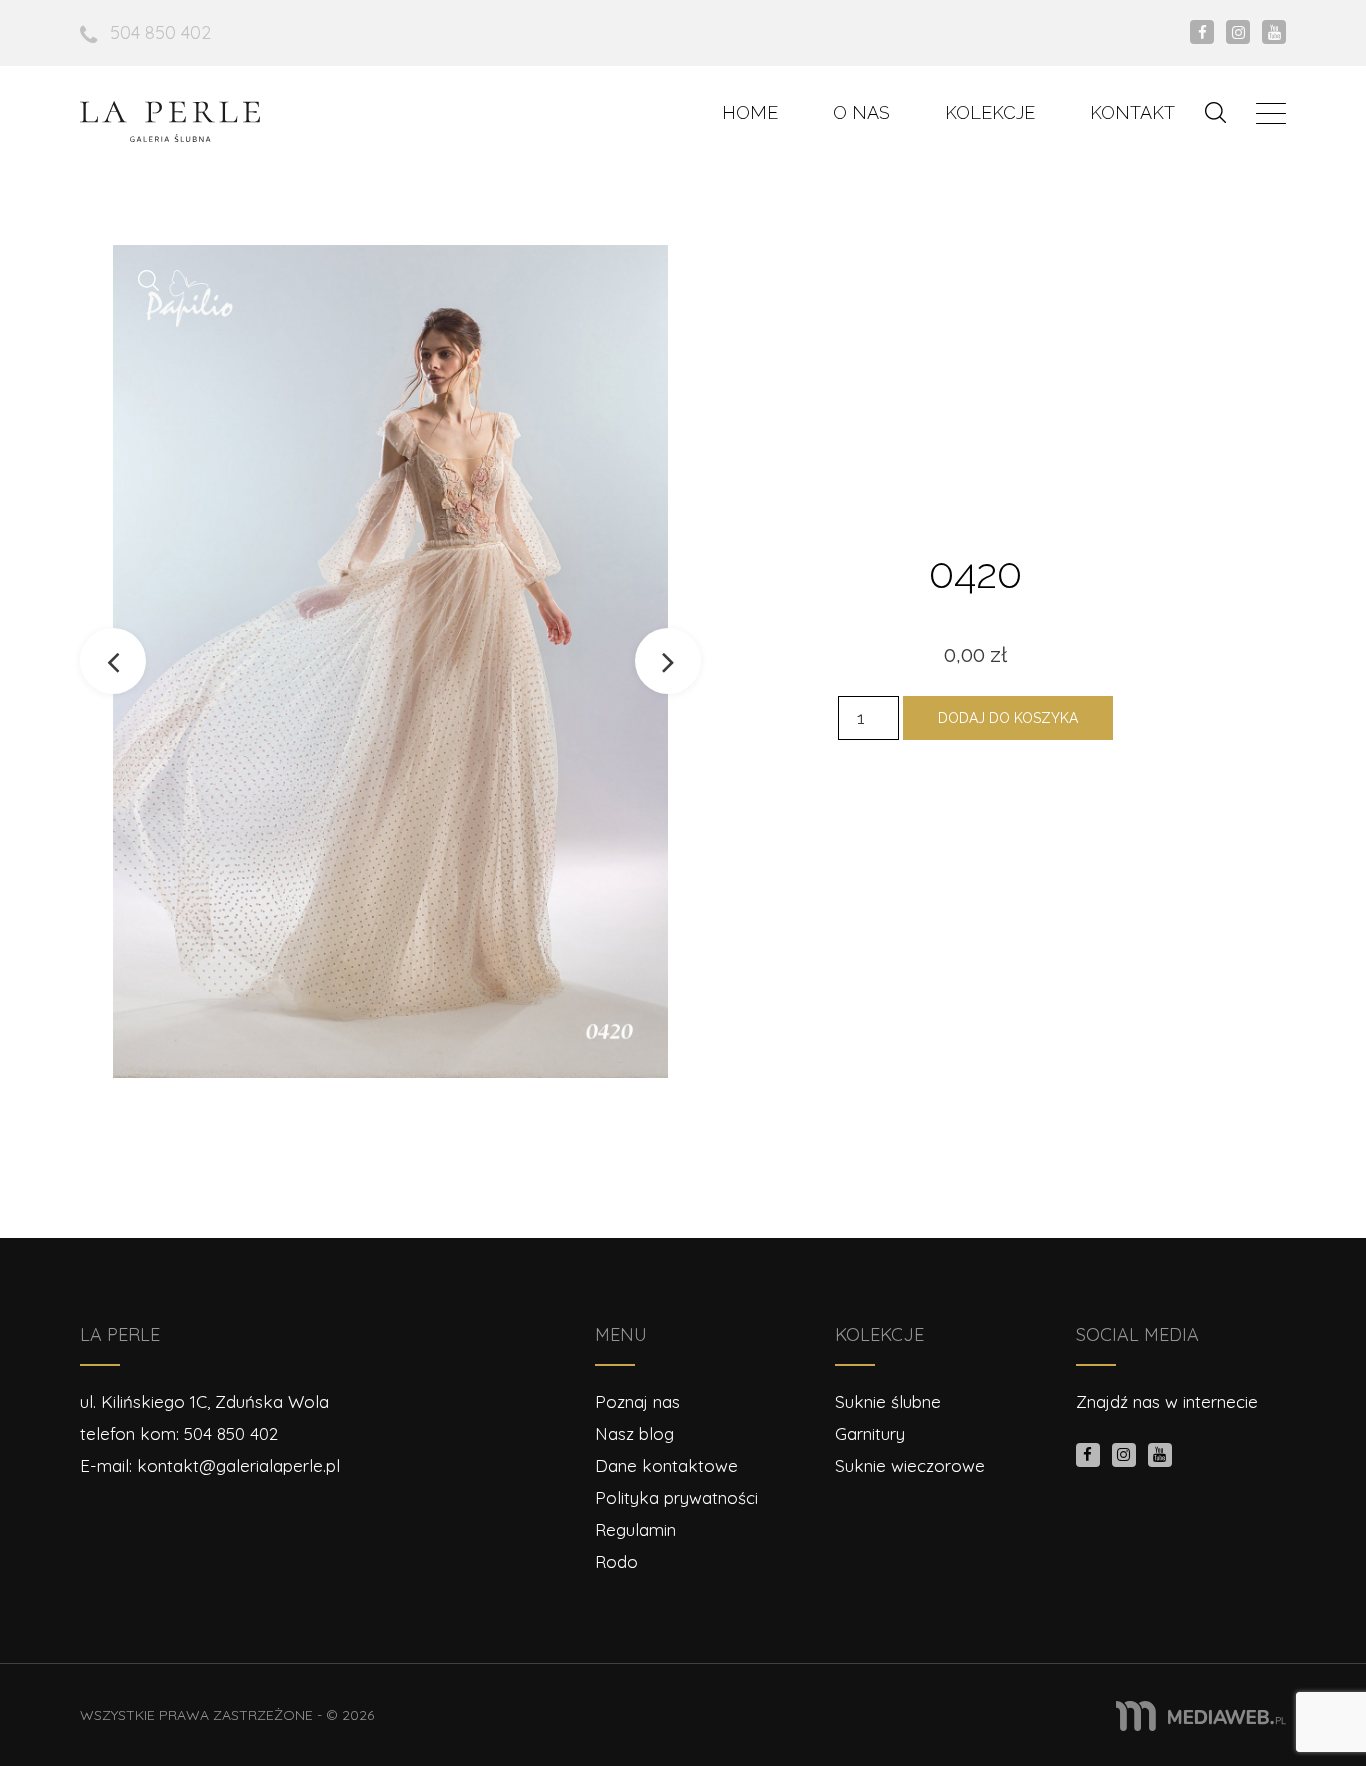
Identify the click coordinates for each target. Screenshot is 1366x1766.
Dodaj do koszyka (1008, 718)
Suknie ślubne (888, 1401)
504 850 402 (160, 32)
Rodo (616, 1561)
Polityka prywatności (676, 1497)
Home (750, 112)
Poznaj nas (637, 1401)
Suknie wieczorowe (910, 1465)
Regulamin (635, 1529)
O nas (861, 112)
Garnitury (870, 1433)
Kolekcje (990, 112)
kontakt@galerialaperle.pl (238, 1465)
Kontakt (1132, 112)
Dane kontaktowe (666, 1465)
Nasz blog (634, 1433)
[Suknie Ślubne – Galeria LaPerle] (170, 121)
